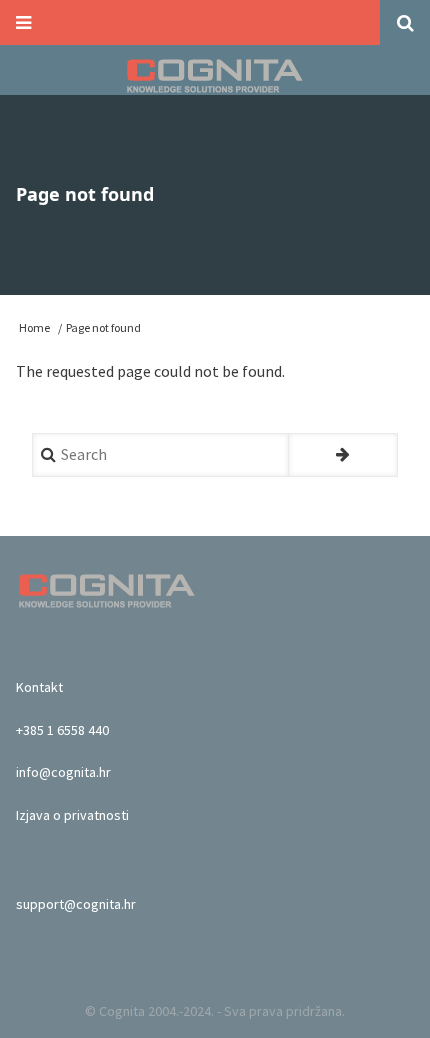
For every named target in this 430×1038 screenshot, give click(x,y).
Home (34, 327)
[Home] (215, 75)
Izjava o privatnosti (72, 815)
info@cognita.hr (63, 772)
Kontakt (39, 687)
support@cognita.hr (76, 904)
